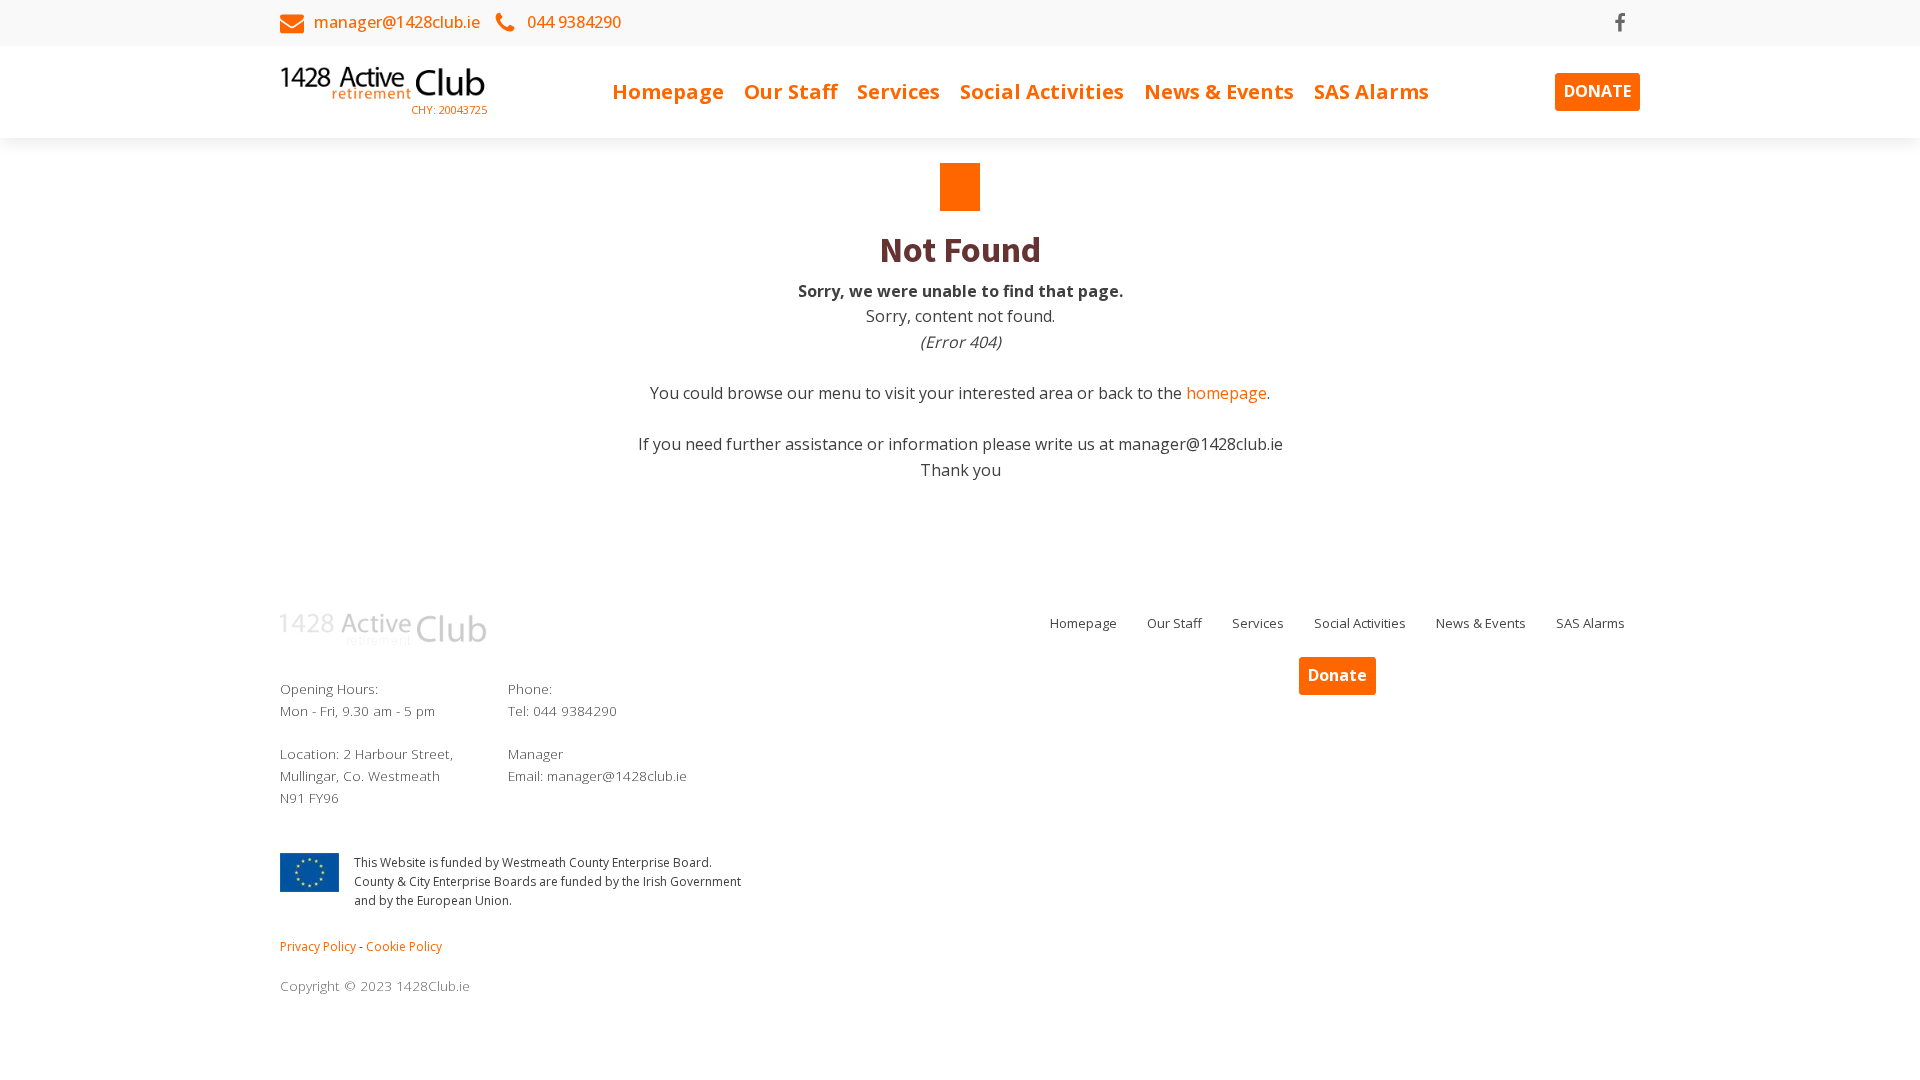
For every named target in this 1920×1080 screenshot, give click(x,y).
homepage (1226, 393)
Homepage (668, 91)
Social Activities (1042, 91)
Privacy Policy (318, 946)
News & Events (1219, 91)
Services (898, 91)
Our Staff (790, 91)
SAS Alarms (1371, 91)
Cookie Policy (404, 946)
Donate (1597, 91)
